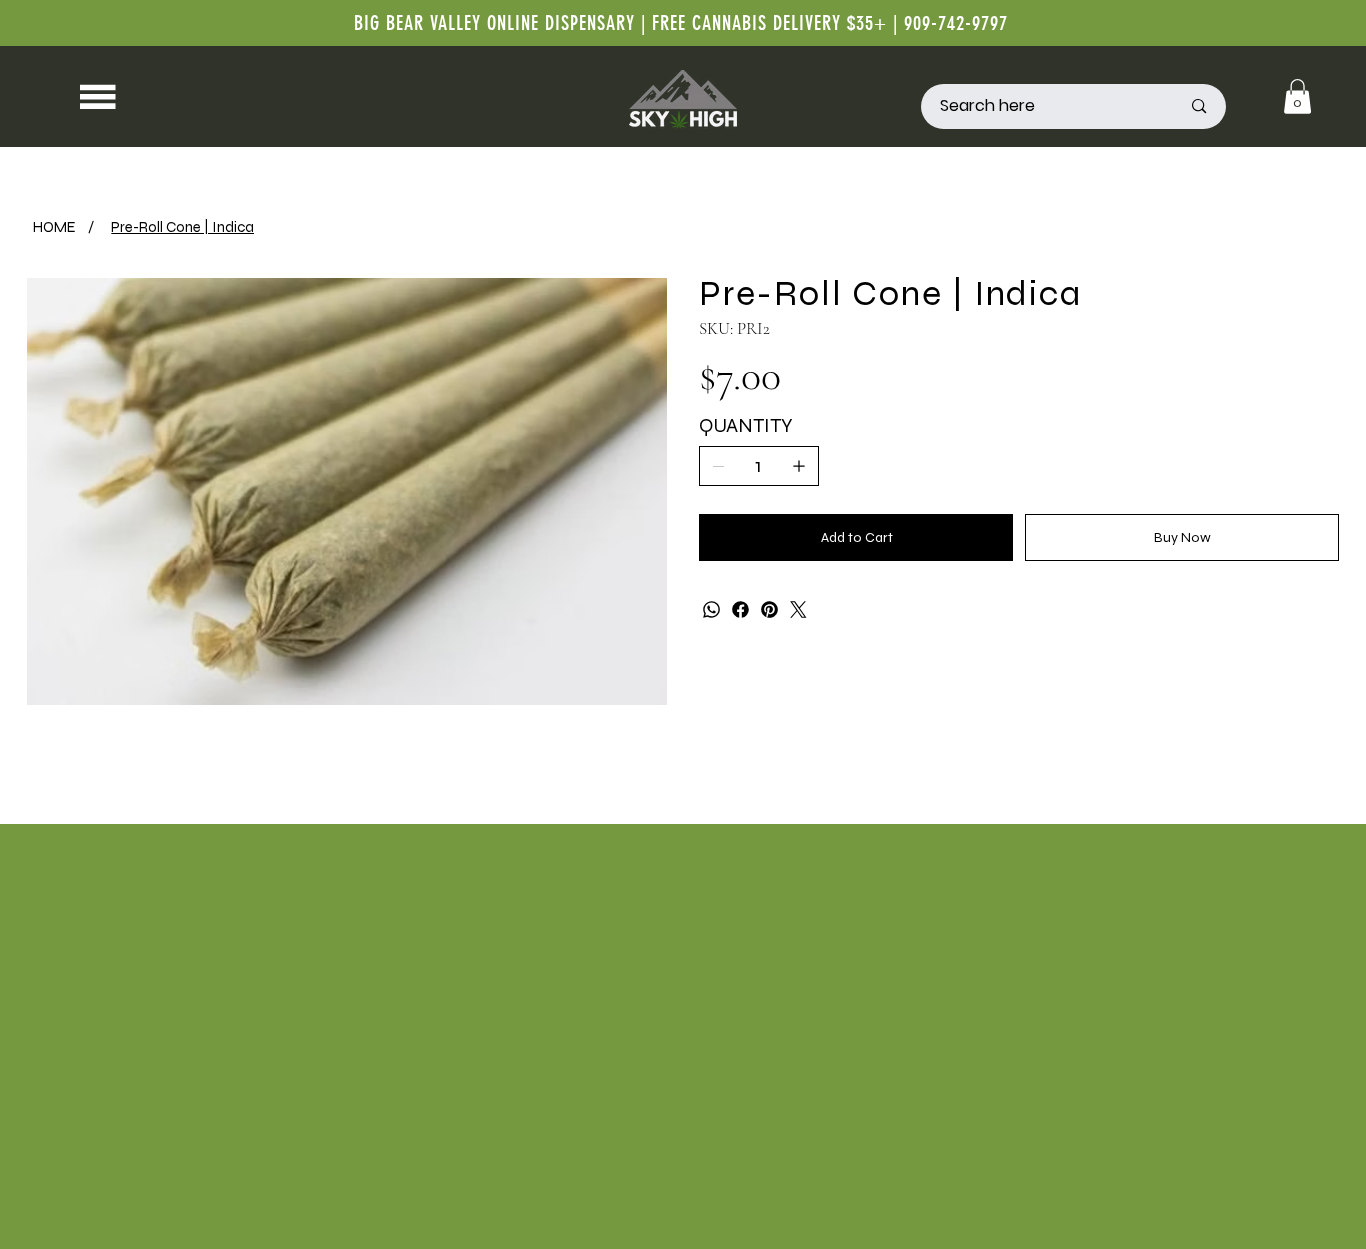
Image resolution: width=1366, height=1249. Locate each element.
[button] (1297, 96)
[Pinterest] (769, 609)
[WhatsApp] (711, 609)
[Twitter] (798, 609)
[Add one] (799, 466)
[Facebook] (740, 609)
